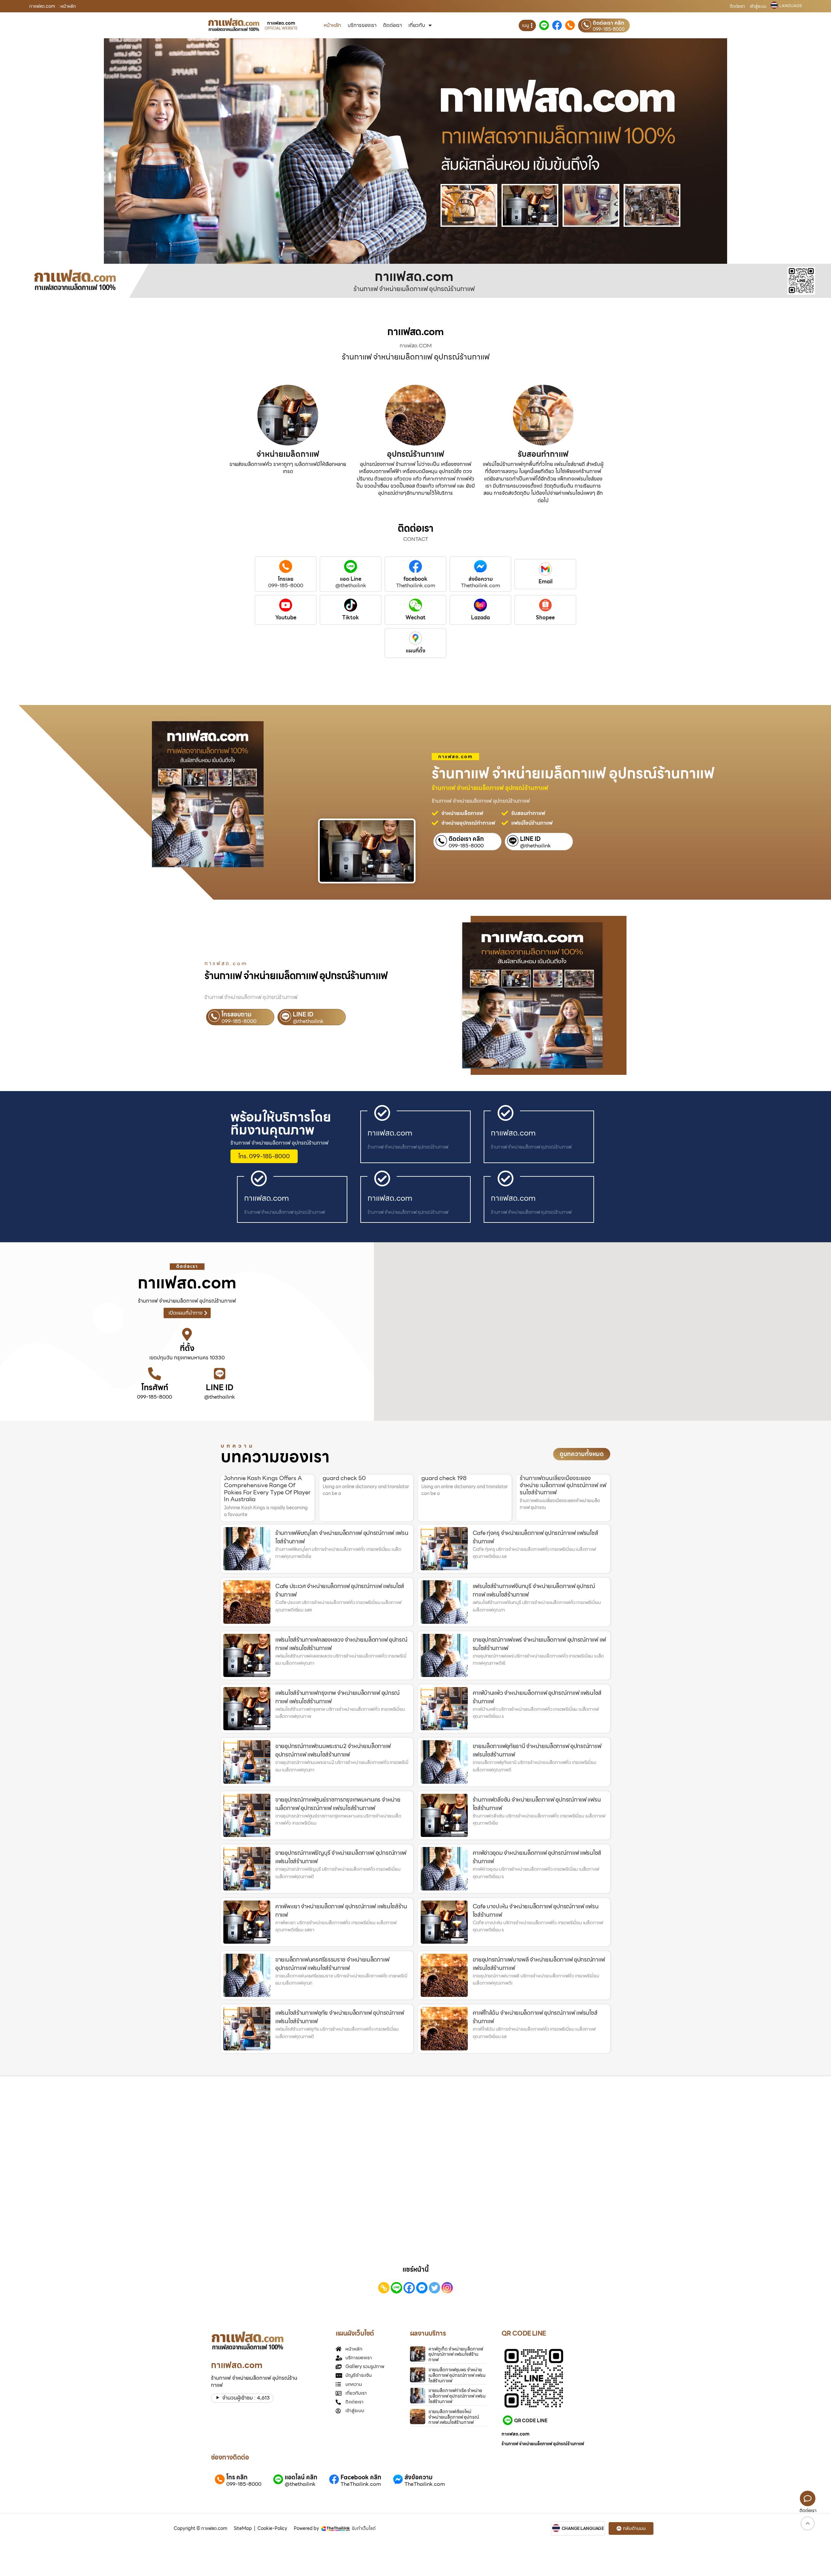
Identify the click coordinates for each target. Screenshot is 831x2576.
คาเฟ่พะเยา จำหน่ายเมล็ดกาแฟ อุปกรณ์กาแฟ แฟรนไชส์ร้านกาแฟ (341, 1910)
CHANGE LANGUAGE (583, 2529)
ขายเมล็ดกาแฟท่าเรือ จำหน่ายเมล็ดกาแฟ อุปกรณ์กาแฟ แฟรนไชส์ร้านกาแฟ (457, 2396)
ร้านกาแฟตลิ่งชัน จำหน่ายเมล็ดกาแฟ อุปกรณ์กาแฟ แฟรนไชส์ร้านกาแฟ (537, 1804)
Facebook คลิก (361, 2477)
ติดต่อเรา (737, 6)
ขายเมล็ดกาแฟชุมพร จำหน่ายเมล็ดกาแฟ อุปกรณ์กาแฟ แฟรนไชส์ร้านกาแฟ (457, 2375)
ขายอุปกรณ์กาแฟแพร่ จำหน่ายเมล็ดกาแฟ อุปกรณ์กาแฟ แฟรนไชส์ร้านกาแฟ (539, 1644)
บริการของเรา (362, 25)
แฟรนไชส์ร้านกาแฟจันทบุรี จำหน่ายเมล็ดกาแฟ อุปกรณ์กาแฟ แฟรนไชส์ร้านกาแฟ (534, 1590)
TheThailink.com (361, 2484)
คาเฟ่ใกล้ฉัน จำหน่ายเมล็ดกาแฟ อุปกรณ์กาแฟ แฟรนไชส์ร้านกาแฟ (535, 2017)
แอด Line (351, 579)
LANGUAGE (791, 6)
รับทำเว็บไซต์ (364, 2528)
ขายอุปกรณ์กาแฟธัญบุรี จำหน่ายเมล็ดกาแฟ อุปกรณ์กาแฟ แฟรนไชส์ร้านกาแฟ (341, 1857)
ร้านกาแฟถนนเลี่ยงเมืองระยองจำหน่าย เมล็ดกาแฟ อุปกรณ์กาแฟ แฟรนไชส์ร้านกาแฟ (563, 1485)
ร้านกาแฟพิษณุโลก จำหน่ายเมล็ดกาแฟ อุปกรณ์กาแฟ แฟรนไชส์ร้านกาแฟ (342, 1537)
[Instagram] (447, 2288)
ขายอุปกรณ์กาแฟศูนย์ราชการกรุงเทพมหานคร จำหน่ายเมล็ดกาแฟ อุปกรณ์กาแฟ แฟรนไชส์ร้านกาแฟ (338, 1804)
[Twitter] (434, 2288)
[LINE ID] (219, 1374)
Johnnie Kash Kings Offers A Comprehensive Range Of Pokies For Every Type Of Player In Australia (267, 1488)
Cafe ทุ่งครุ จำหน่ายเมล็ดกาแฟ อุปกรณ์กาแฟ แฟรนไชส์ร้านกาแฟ (535, 1537)
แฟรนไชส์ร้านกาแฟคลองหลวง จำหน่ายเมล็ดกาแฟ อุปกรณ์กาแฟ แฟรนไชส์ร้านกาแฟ (341, 1644)
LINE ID (530, 839)
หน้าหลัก (332, 25)
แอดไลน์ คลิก (301, 2477)
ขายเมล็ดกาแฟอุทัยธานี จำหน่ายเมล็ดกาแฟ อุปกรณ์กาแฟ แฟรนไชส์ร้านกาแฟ (537, 1750)
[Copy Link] (384, 2288)
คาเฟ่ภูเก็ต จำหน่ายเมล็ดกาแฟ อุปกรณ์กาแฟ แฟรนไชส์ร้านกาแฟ (456, 2354)
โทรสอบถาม (236, 1014)
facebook (415, 579)
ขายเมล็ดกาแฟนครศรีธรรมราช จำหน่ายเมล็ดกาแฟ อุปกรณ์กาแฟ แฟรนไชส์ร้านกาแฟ (332, 1964)
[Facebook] (409, 2288)
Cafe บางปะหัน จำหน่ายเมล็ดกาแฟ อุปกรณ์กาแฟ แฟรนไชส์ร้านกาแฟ (536, 1910)
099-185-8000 (609, 29)
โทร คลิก (237, 2477)
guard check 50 (344, 1478)
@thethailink (351, 586)
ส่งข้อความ (481, 579)
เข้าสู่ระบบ (758, 6)
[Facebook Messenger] (422, 2288)
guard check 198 (444, 1478)
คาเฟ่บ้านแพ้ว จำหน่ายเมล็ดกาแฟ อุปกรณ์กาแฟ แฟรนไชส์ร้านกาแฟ (537, 1697)
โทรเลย (286, 579)
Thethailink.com (416, 586)
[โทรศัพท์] (155, 1374)
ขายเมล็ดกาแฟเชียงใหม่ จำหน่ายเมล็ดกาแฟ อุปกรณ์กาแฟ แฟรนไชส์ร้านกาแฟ (454, 2417)
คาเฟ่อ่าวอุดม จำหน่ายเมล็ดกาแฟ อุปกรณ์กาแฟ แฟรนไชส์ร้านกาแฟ (537, 1857)
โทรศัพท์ (155, 1388)
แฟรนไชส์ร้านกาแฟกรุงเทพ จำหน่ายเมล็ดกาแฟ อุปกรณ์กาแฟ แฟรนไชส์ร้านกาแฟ (337, 1697)
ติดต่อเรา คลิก (608, 23)
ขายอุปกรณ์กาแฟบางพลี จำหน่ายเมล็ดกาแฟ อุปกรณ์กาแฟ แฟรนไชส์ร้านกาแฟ (539, 1964)
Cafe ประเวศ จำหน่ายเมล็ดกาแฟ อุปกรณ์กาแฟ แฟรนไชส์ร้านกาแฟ (340, 1590)
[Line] (397, 2288)
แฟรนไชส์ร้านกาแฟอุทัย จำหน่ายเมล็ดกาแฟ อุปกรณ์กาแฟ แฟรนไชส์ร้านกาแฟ (340, 2017)
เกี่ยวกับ (417, 25)
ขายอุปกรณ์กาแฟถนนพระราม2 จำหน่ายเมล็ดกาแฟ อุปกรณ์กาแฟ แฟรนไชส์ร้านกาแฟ (333, 1750)
